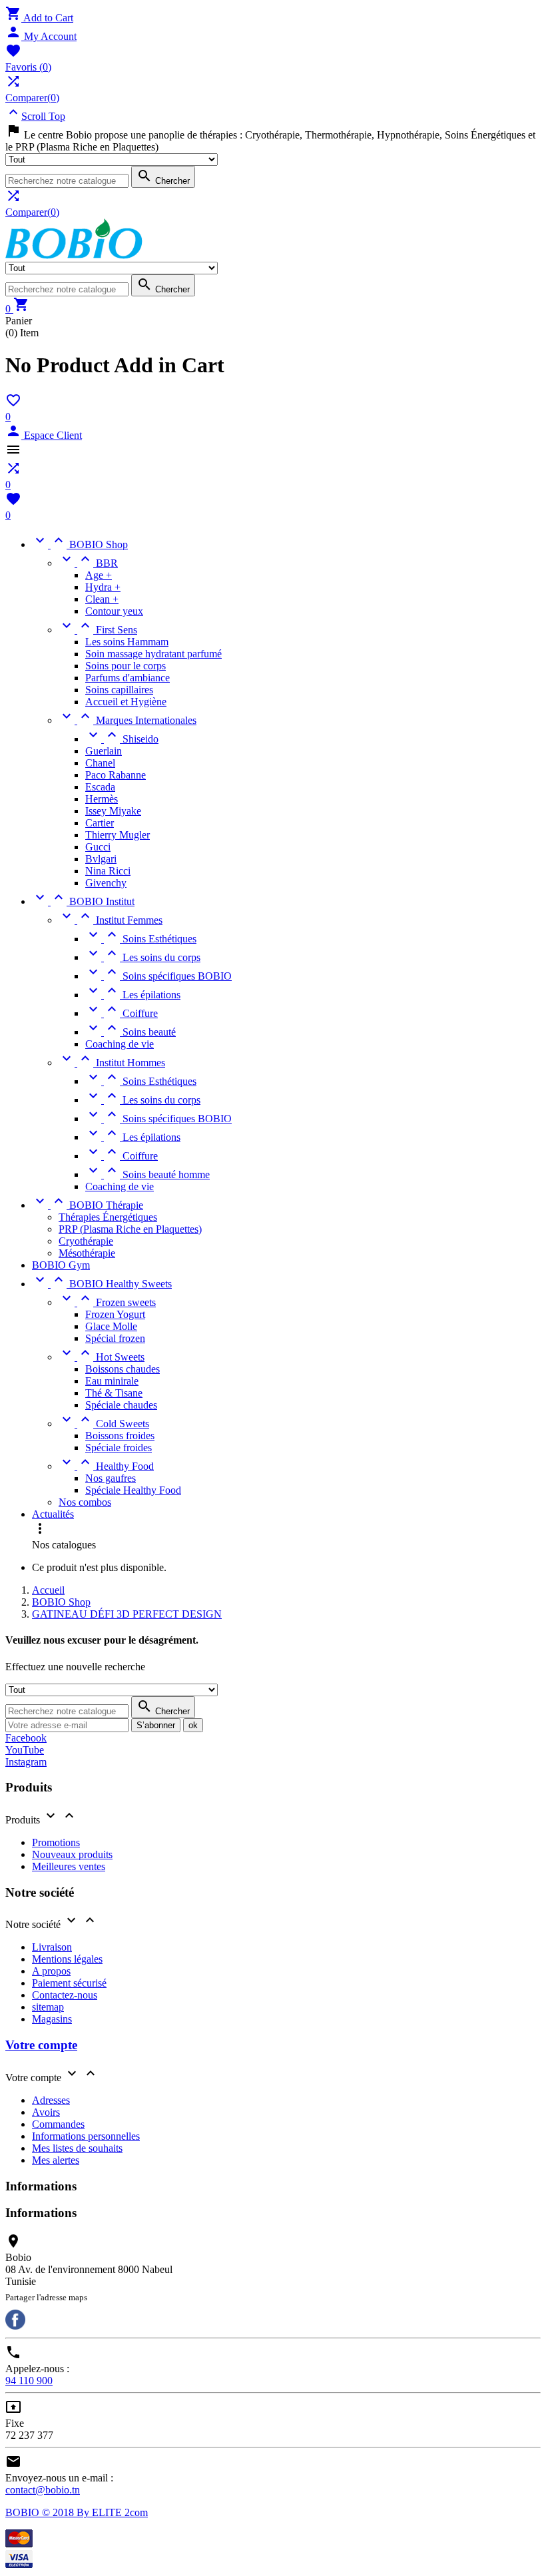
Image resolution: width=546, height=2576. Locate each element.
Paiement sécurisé (69, 1983)
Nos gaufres (111, 1478)
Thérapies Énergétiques (108, 1217)
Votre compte (41, 2045)
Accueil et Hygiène (126, 702)
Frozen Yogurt (115, 1314)
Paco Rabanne (116, 775)
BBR (88, 563)
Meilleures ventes (69, 1866)
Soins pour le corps (126, 666)
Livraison (52, 1947)
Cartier (100, 823)
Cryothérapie (86, 1241)
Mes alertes (56, 2160)
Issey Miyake (113, 811)
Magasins (52, 2019)
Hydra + (103, 587)
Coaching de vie (120, 1044)
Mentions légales (67, 1959)
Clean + (102, 599)
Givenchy (106, 883)
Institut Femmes (111, 920)
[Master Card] (19, 2544)
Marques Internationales (128, 720)
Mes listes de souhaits (77, 2148)
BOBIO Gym (61, 1265)
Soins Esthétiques (141, 939)
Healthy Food (106, 1466)
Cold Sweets (104, 1424)
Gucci (98, 847)
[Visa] (19, 2564)
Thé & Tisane (114, 1393)
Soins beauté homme (147, 1174)
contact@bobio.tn (43, 2490)
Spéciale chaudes (121, 1405)
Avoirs (46, 2112)
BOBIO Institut (83, 901)
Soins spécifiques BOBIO (158, 976)
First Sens (98, 630)
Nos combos (85, 1502)
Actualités (53, 1514)
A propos (51, 1971)
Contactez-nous (65, 1995)
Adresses (51, 2100)
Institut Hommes (112, 1063)
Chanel (100, 763)
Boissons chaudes (123, 1369)
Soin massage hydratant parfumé (153, 654)
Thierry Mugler (118, 835)
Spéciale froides (119, 1448)
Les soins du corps (143, 957)
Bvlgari (101, 859)
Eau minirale (112, 1381)
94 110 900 (29, 2381)
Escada (100, 787)
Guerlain (104, 751)
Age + (99, 575)
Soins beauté (131, 1032)
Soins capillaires (119, 690)
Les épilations (133, 995)
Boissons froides (120, 1436)
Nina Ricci (108, 871)
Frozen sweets (107, 1302)
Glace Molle (111, 1326)
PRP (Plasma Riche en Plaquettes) (130, 1229)
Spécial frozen (115, 1338)
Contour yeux (114, 611)
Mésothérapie (87, 1253)
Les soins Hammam (127, 642)
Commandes (58, 2124)
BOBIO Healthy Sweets (102, 1284)
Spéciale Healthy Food (133, 1490)
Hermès (102, 799)
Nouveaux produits (72, 1854)
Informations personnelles (86, 2136)
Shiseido (122, 739)
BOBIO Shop (80, 544)
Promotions (56, 1842)
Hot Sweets (102, 1357)
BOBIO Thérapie (88, 1205)
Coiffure (122, 1013)
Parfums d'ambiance (128, 678)
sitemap (48, 2007)
